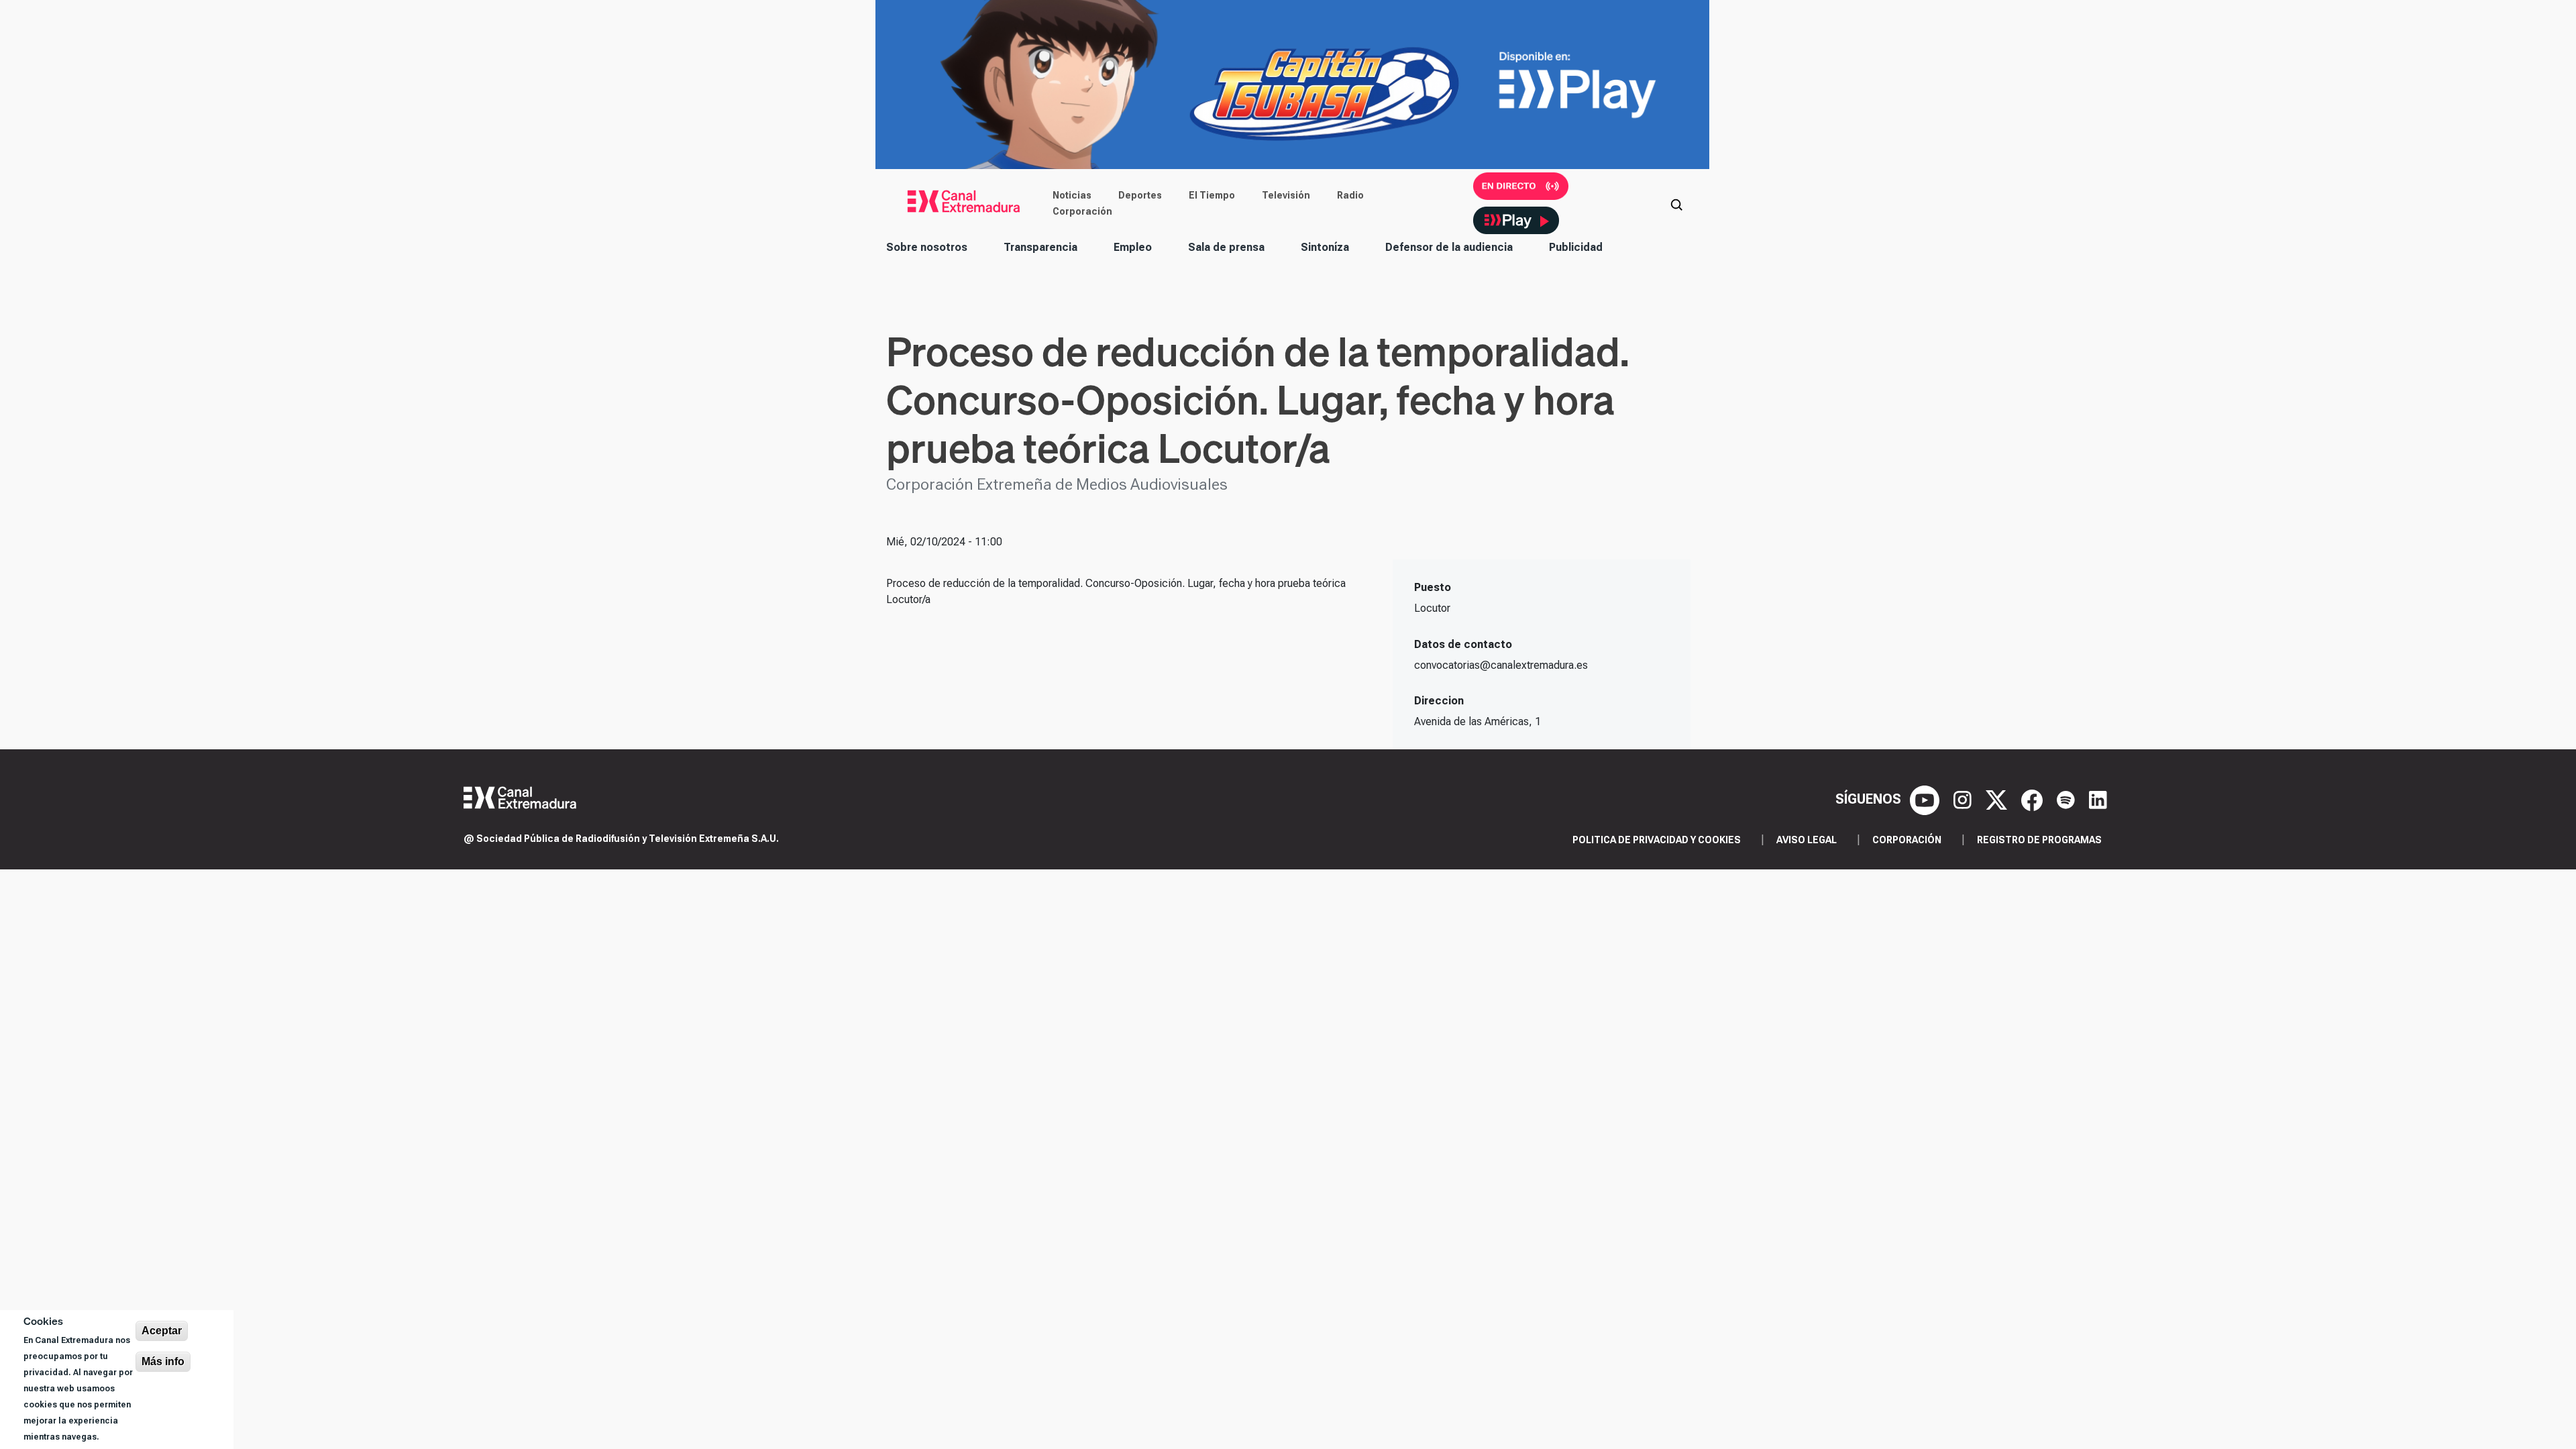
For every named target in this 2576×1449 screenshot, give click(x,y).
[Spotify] (2068, 799)
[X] (1998, 799)
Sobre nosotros (927, 247)
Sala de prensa (1226, 247)
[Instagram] (1964, 799)
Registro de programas (2039, 840)
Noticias (1072, 195)
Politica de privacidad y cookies (1657, 840)
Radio (1350, 195)
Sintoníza (1325, 247)
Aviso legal (1807, 840)
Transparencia (1040, 247)
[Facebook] (2034, 799)
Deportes (1140, 195)
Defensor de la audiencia (1449, 247)
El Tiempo (1212, 195)
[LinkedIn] (2098, 799)
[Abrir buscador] (1676, 203)
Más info (163, 1361)
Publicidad (1576, 247)
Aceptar (162, 1331)
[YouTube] (1926, 799)
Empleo (1133, 247)
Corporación (1082, 211)
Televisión (1286, 195)
